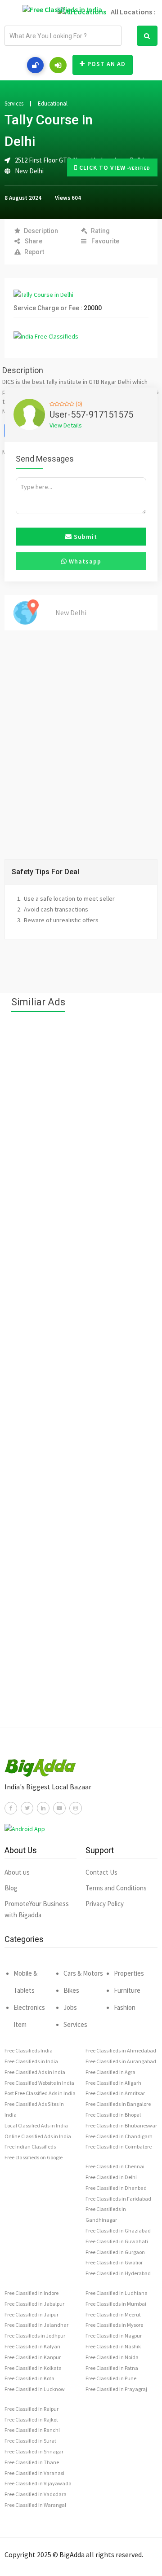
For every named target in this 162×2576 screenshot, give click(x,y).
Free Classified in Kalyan (32, 2346)
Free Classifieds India (29, 2050)
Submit (85, 537)
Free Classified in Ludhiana (117, 2293)
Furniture (127, 1990)
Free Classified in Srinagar (34, 2451)
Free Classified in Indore (31, 2293)
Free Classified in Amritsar (115, 2093)
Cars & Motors (83, 1973)
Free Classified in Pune (111, 2378)
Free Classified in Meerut (113, 2314)
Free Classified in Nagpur (114, 2336)
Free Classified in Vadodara (36, 2494)
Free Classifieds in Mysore (114, 2325)
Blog (11, 1888)
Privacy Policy (105, 1904)
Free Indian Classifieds (30, 2147)
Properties (129, 1973)
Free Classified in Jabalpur (34, 2304)
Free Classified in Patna (112, 2368)
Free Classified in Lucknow (35, 2389)
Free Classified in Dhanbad (116, 2188)
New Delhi (29, 171)
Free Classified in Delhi (111, 2177)
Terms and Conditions (116, 1888)
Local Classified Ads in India (36, 2125)
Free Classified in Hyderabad (118, 2273)
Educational (53, 104)
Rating (100, 231)
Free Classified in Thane (32, 2462)
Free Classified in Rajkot (31, 2420)
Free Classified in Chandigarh (119, 2136)
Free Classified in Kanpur (33, 2357)
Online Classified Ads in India (38, 2136)
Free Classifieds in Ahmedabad (121, 2050)
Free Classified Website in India (39, 2083)
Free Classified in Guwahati (117, 2241)
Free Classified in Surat (30, 2441)
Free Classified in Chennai (115, 2166)
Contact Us (101, 1872)
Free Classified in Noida (112, 2357)
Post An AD (106, 64)
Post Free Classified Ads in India (40, 2093)
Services (14, 104)
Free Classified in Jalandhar (36, 2325)
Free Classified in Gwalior (114, 2262)
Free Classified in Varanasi (34, 2473)
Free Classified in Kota (29, 2378)
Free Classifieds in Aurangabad (121, 2061)
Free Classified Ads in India (35, 2072)
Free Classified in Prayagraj (116, 2389)
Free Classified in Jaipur (31, 2314)
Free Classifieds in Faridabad (118, 2199)
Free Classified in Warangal (35, 2505)
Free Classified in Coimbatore (119, 2147)
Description (41, 231)
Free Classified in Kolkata (33, 2368)
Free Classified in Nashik (113, 2346)
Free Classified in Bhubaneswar (121, 2125)
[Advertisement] (81, 1374)
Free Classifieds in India (31, 2061)
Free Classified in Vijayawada (38, 2483)
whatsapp (84, 561)
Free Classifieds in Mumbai (116, 2304)
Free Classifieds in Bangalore (118, 2104)
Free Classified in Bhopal (113, 2115)
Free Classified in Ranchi (32, 2430)
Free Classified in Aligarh (113, 2083)
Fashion (125, 2007)
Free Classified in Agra (110, 2072)
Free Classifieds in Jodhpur (35, 2336)
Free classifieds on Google (34, 2157)
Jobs (70, 2007)
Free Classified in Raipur (31, 2409)
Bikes (71, 1990)
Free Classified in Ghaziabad (118, 2230)
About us (17, 1872)
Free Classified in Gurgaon (115, 2252)
